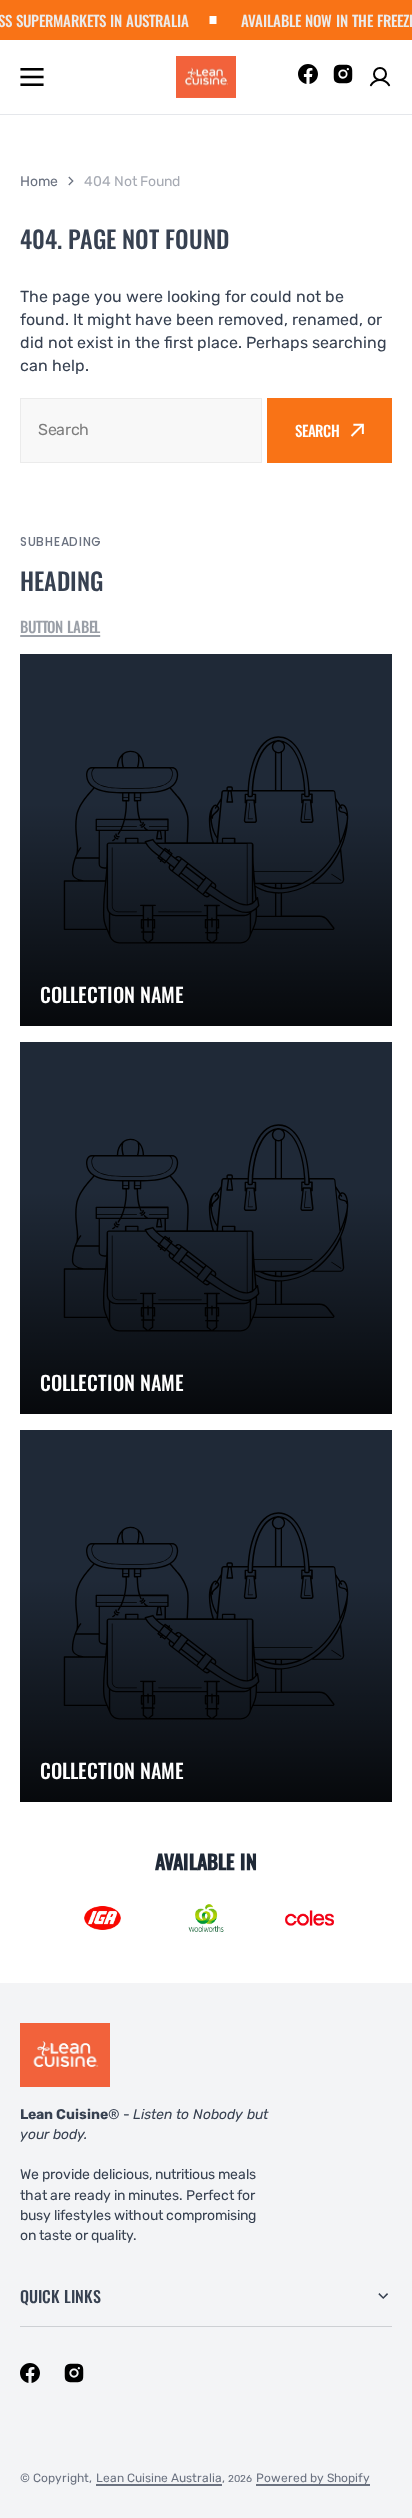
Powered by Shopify (313, 2478)
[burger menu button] (32, 77)
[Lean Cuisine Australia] (206, 77)
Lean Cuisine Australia (159, 2478)
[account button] (380, 77)
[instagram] (74, 2373)
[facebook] (30, 2373)
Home (39, 181)
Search (317, 430)
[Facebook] (308, 77)
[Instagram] (343, 77)
